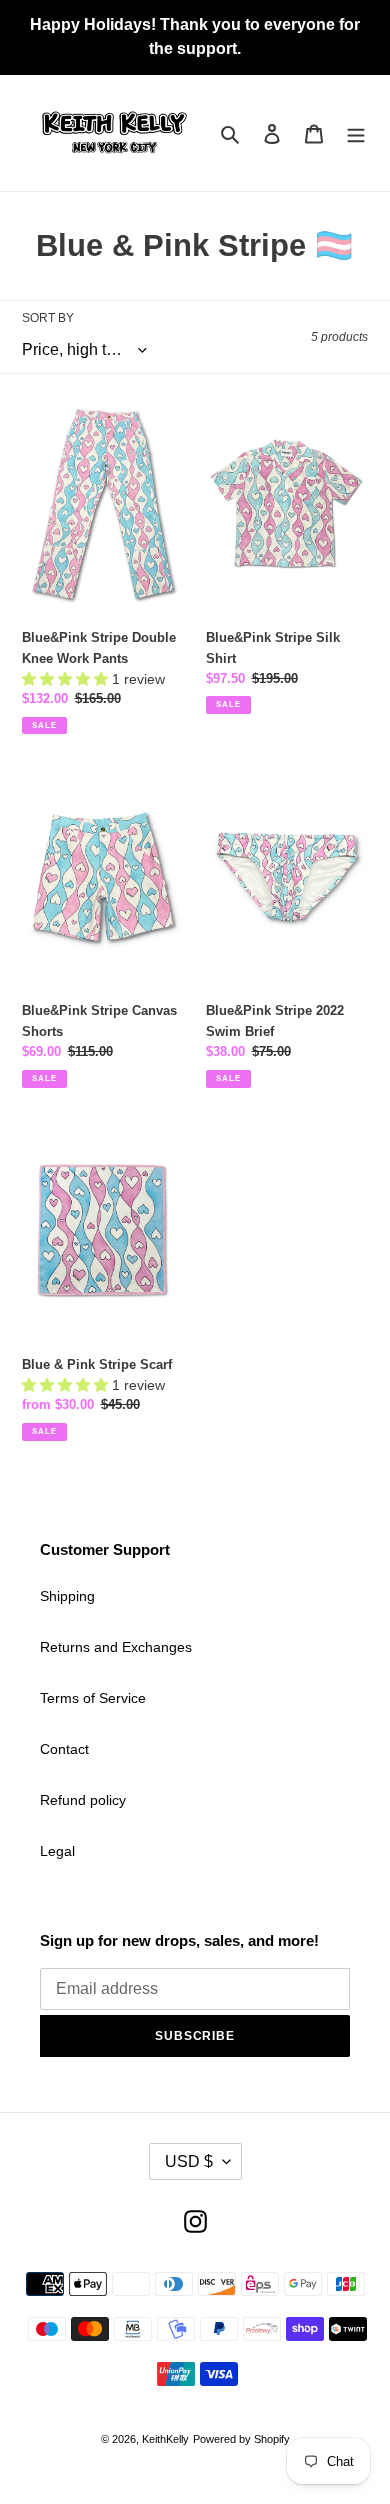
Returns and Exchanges (116, 1647)
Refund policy (83, 1800)
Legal (57, 1851)
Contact (64, 1749)
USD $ (189, 2161)
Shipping (67, 1596)
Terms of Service (93, 1698)
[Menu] (356, 133)
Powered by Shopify (241, 2439)
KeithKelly (165, 2439)
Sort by (48, 318)
